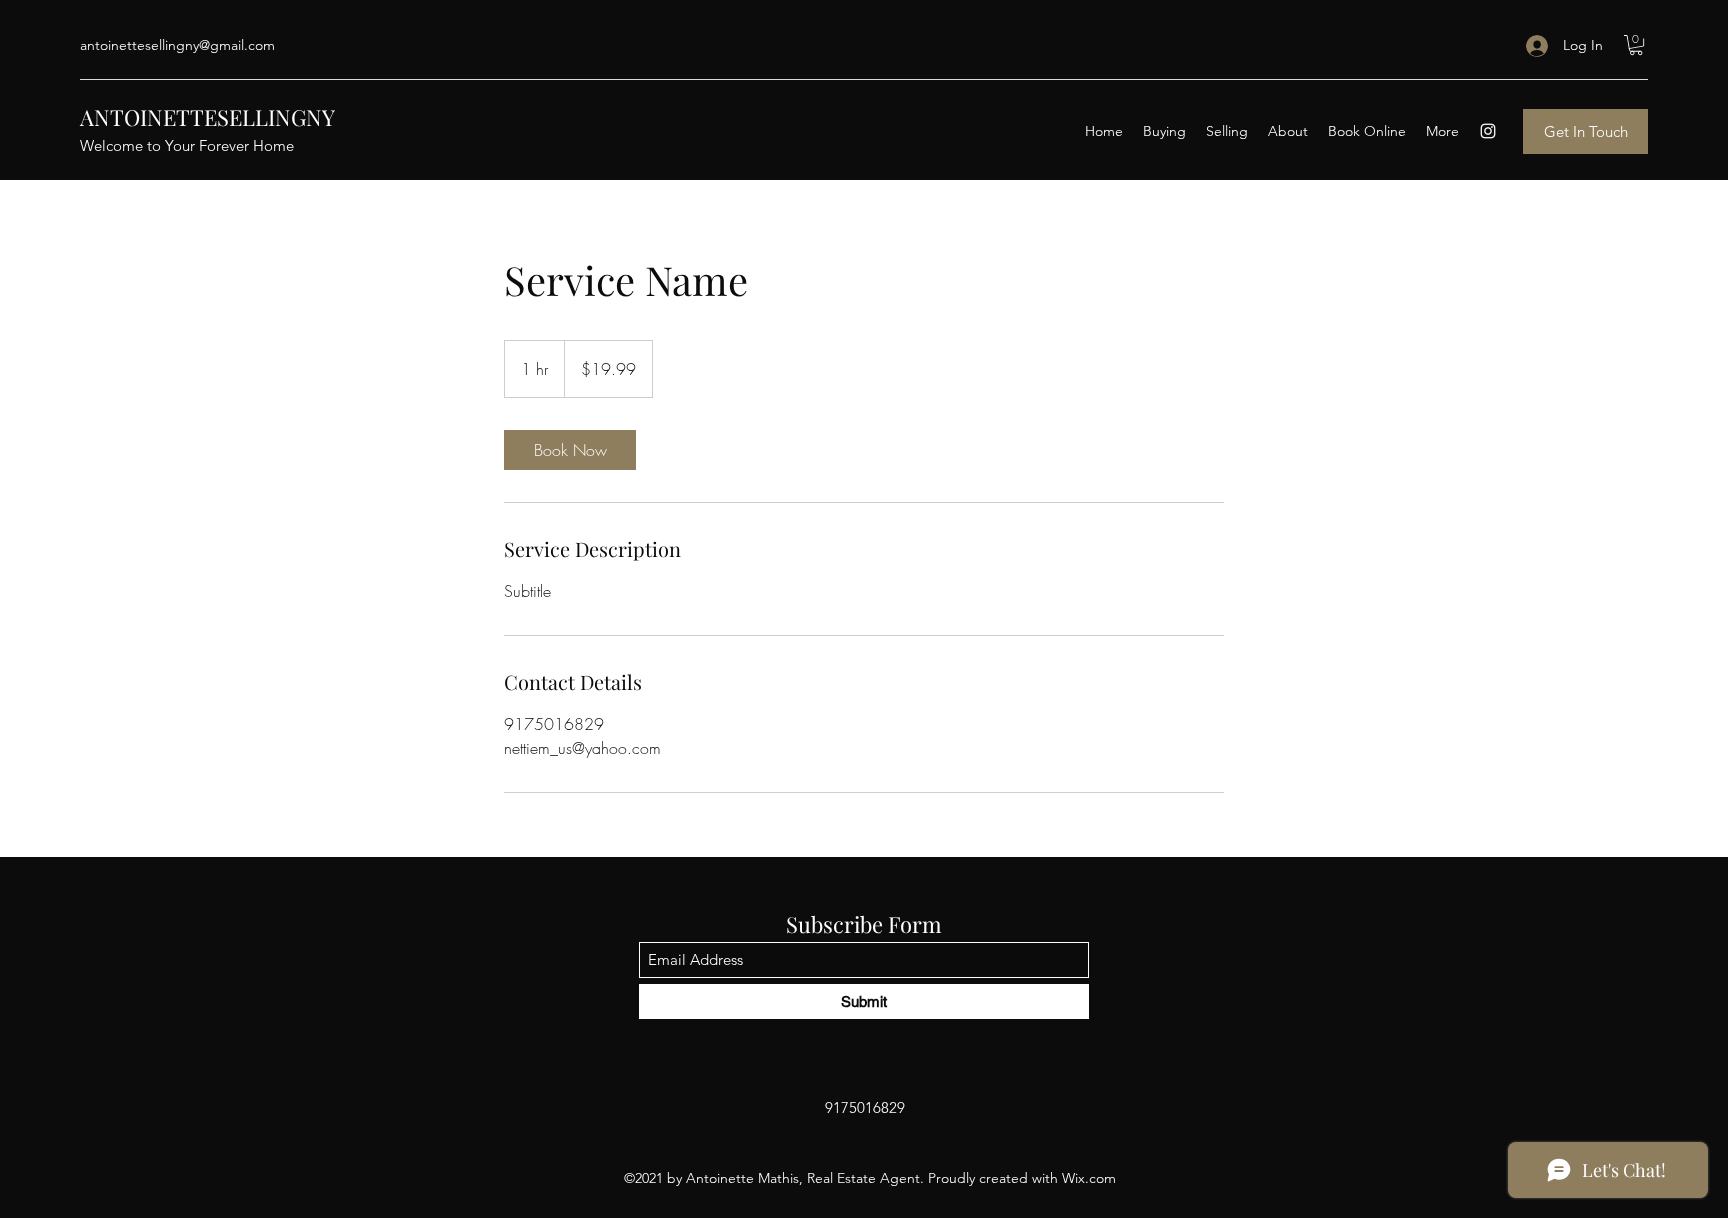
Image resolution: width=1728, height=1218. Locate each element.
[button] (1636, 45)
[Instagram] (1488, 131)
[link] (570, 450)
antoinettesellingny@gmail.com (177, 45)
